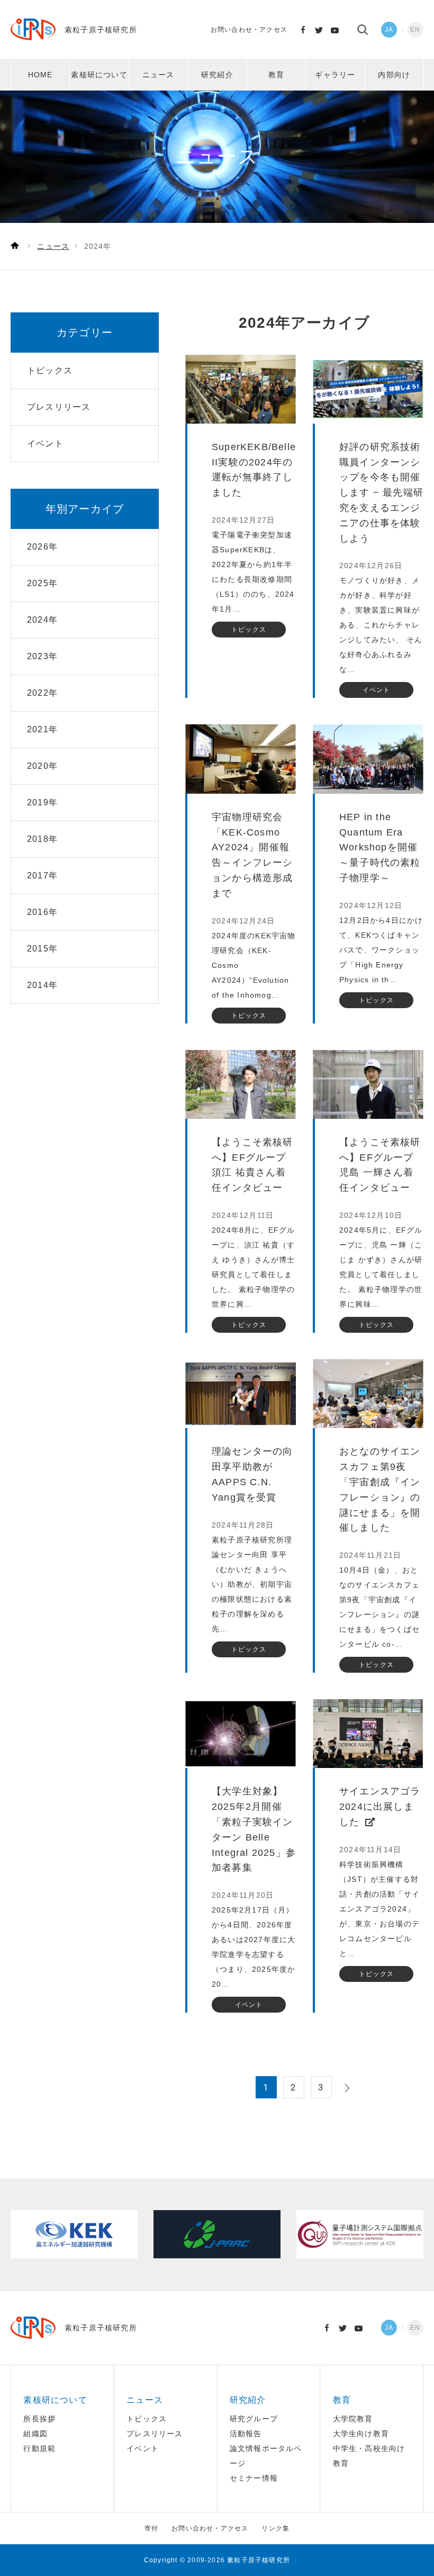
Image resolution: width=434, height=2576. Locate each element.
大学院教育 (353, 2419)
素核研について (99, 75)
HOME (40, 75)
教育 (276, 75)
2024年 (42, 620)
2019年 (42, 802)
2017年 (42, 876)
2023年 (42, 656)
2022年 (42, 693)
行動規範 (39, 2448)
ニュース (159, 75)
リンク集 (275, 2528)
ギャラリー (335, 75)
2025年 (42, 583)
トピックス (147, 2419)
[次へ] (346, 2088)
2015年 (42, 949)
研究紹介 (217, 75)
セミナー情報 (254, 2478)
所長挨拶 (39, 2419)
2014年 (42, 985)
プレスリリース (155, 2434)
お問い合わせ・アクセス (249, 30)
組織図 (35, 2434)
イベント (143, 2448)
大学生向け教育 (361, 2434)
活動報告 (246, 2434)
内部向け (394, 75)
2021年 (42, 729)
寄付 (151, 2528)
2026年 (42, 547)
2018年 (42, 839)
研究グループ (254, 2419)
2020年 (42, 766)
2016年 (42, 912)
